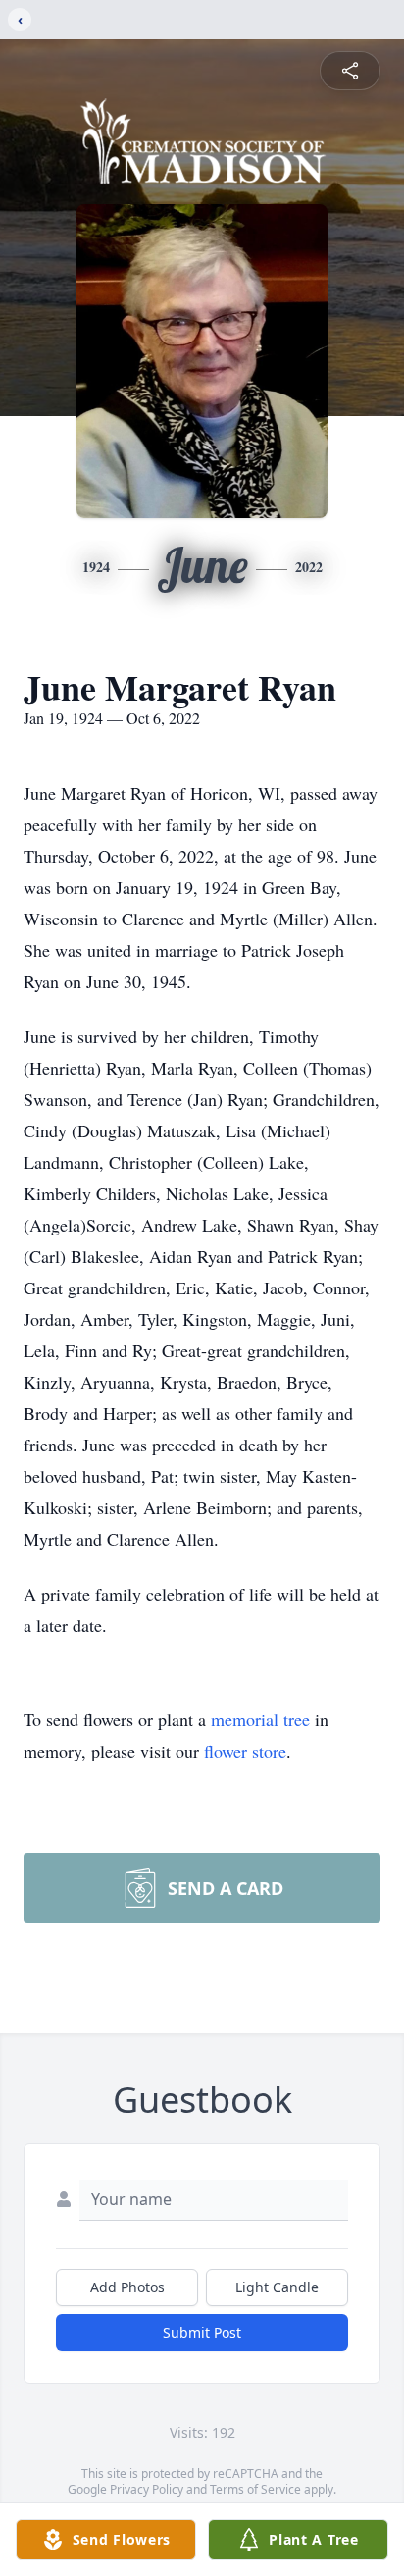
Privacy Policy (147, 2489)
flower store (245, 1751)
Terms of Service (255, 2489)
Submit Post (202, 2332)
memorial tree (260, 1719)
